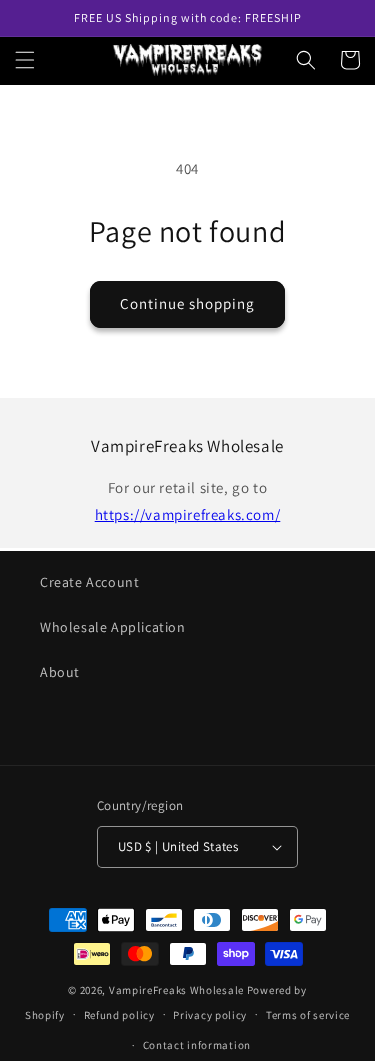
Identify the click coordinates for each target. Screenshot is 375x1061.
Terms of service (308, 1015)
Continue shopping (187, 303)
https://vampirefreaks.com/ (188, 514)
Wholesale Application (113, 627)
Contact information (197, 1045)
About (60, 672)
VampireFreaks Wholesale (176, 990)
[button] (25, 60)
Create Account (89, 582)
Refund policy (119, 1015)
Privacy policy (210, 1015)
